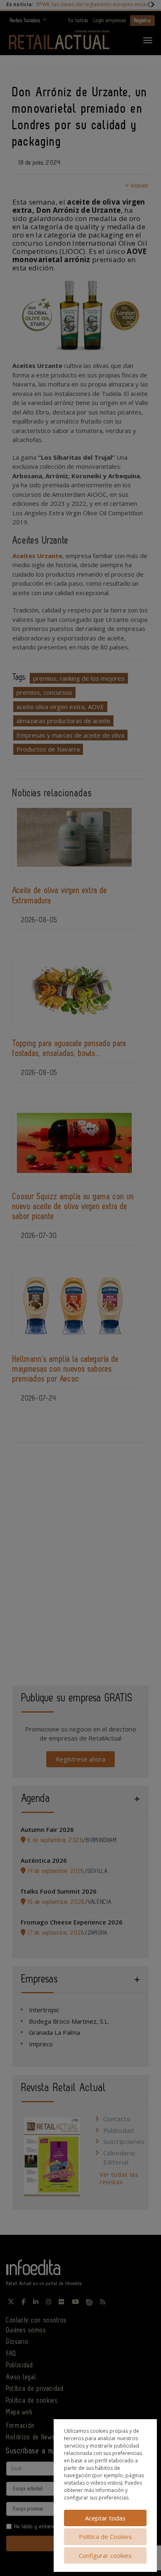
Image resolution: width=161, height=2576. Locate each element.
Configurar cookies (105, 2555)
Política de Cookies (105, 2536)
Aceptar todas (105, 2518)
